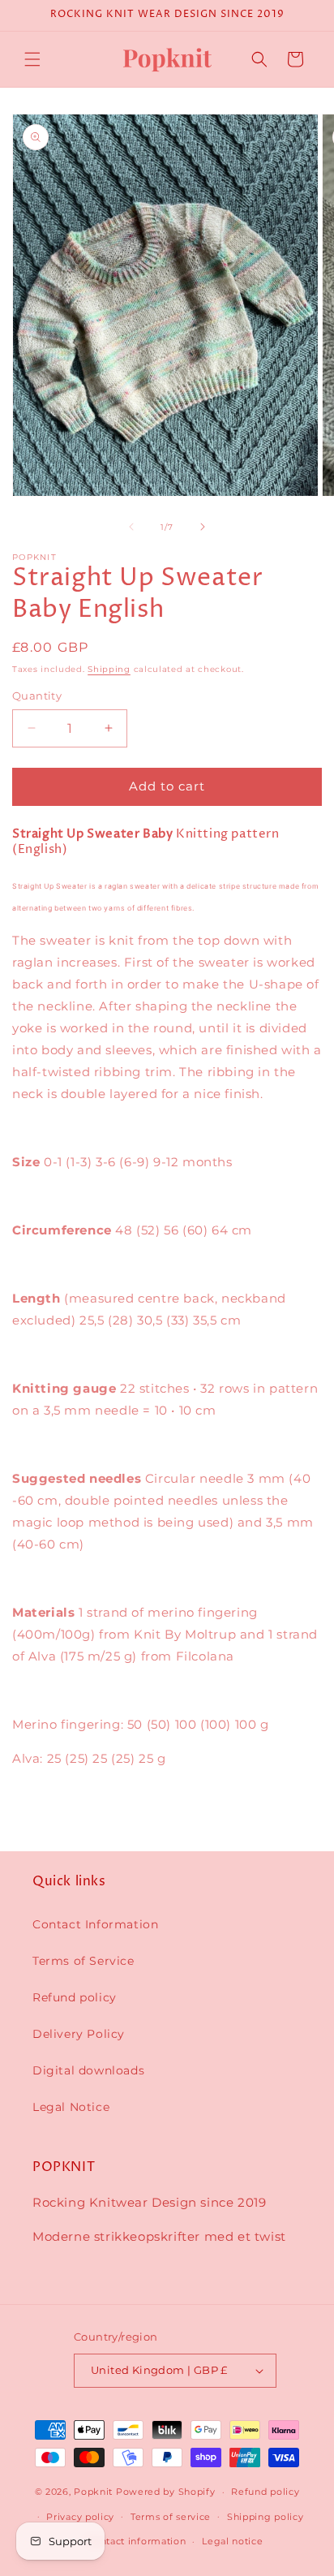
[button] (32, 59)
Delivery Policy (79, 2034)
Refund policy (75, 1997)
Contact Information (95, 1924)
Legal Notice (71, 2107)
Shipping (109, 669)
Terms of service (171, 2517)
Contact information (136, 2541)
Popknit (93, 2492)
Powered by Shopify (166, 2492)
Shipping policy (265, 2517)
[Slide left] (131, 527)
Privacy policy (80, 2517)
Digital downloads (88, 2070)
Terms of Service (83, 1961)
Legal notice (232, 2541)
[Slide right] (203, 527)
